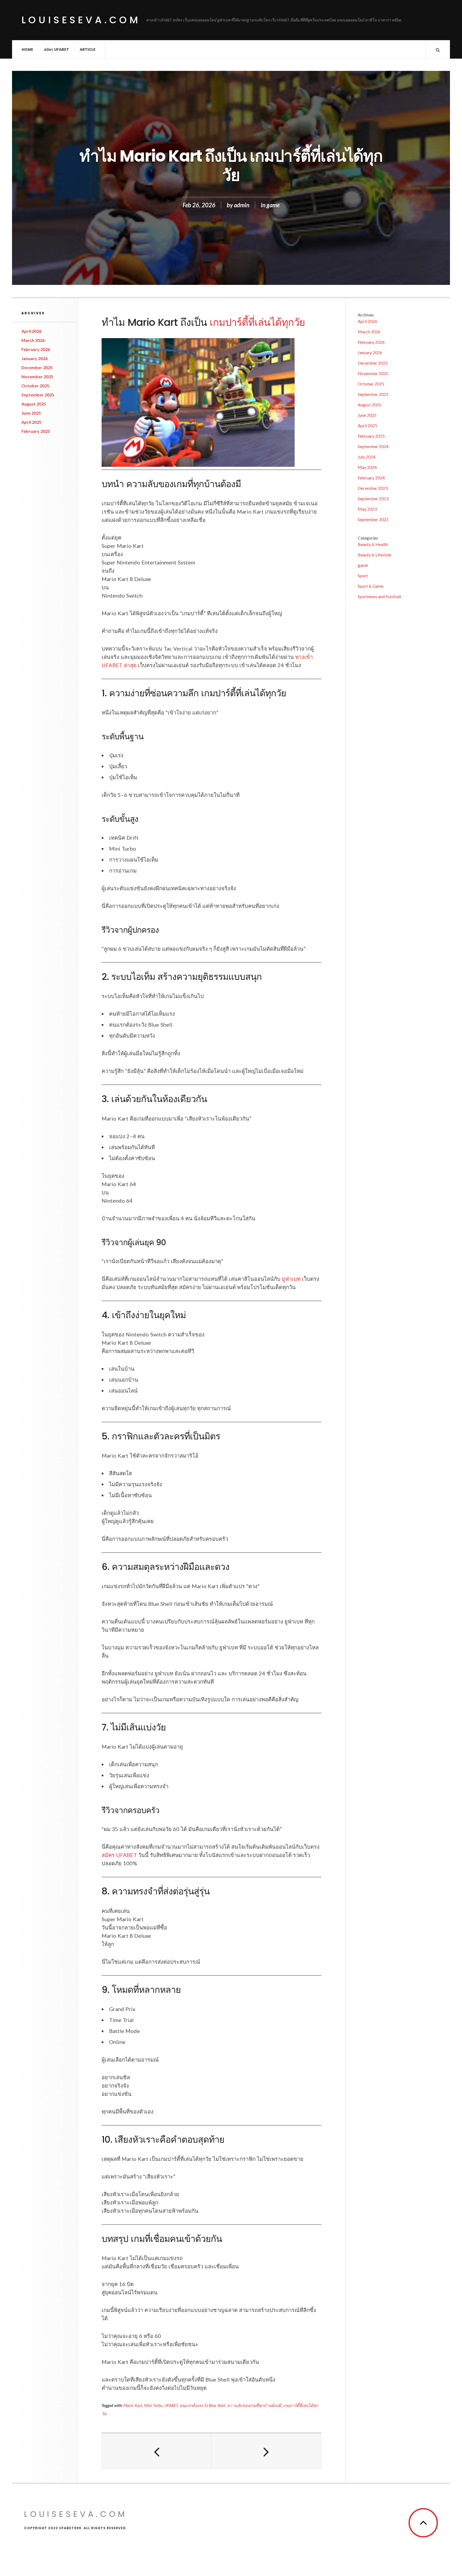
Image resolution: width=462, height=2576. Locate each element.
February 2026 (36, 349)
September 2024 (373, 446)
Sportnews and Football (379, 596)
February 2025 (36, 431)
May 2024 (367, 467)
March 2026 (33, 340)
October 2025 (35, 386)
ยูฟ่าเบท (291, 1279)
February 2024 (371, 478)
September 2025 (38, 395)
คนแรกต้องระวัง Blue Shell (203, 2405)
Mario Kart (133, 2405)
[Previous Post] (157, 2451)
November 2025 (37, 377)
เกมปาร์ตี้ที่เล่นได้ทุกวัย (257, 322)
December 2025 (37, 367)
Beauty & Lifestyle (374, 555)
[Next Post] (266, 2451)
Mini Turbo (153, 2405)
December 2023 (373, 488)
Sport (363, 576)
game (273, 205)
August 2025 (34, 404)
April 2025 (31, 422)
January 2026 (34, 358)
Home (27, 49)
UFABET (171, 2405)
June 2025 (31, 413)
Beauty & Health (373, 544)
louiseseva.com (81, 20)
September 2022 (373, 519)
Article (88, 49)
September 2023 (373, 498)
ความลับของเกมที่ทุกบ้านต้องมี (254, 2405)
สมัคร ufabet (56, 49)
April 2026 (31, 331)
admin (242, 205)
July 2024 (367, 457)
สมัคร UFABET (119, 1855)
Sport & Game (371, 586)
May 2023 (367, 509)
